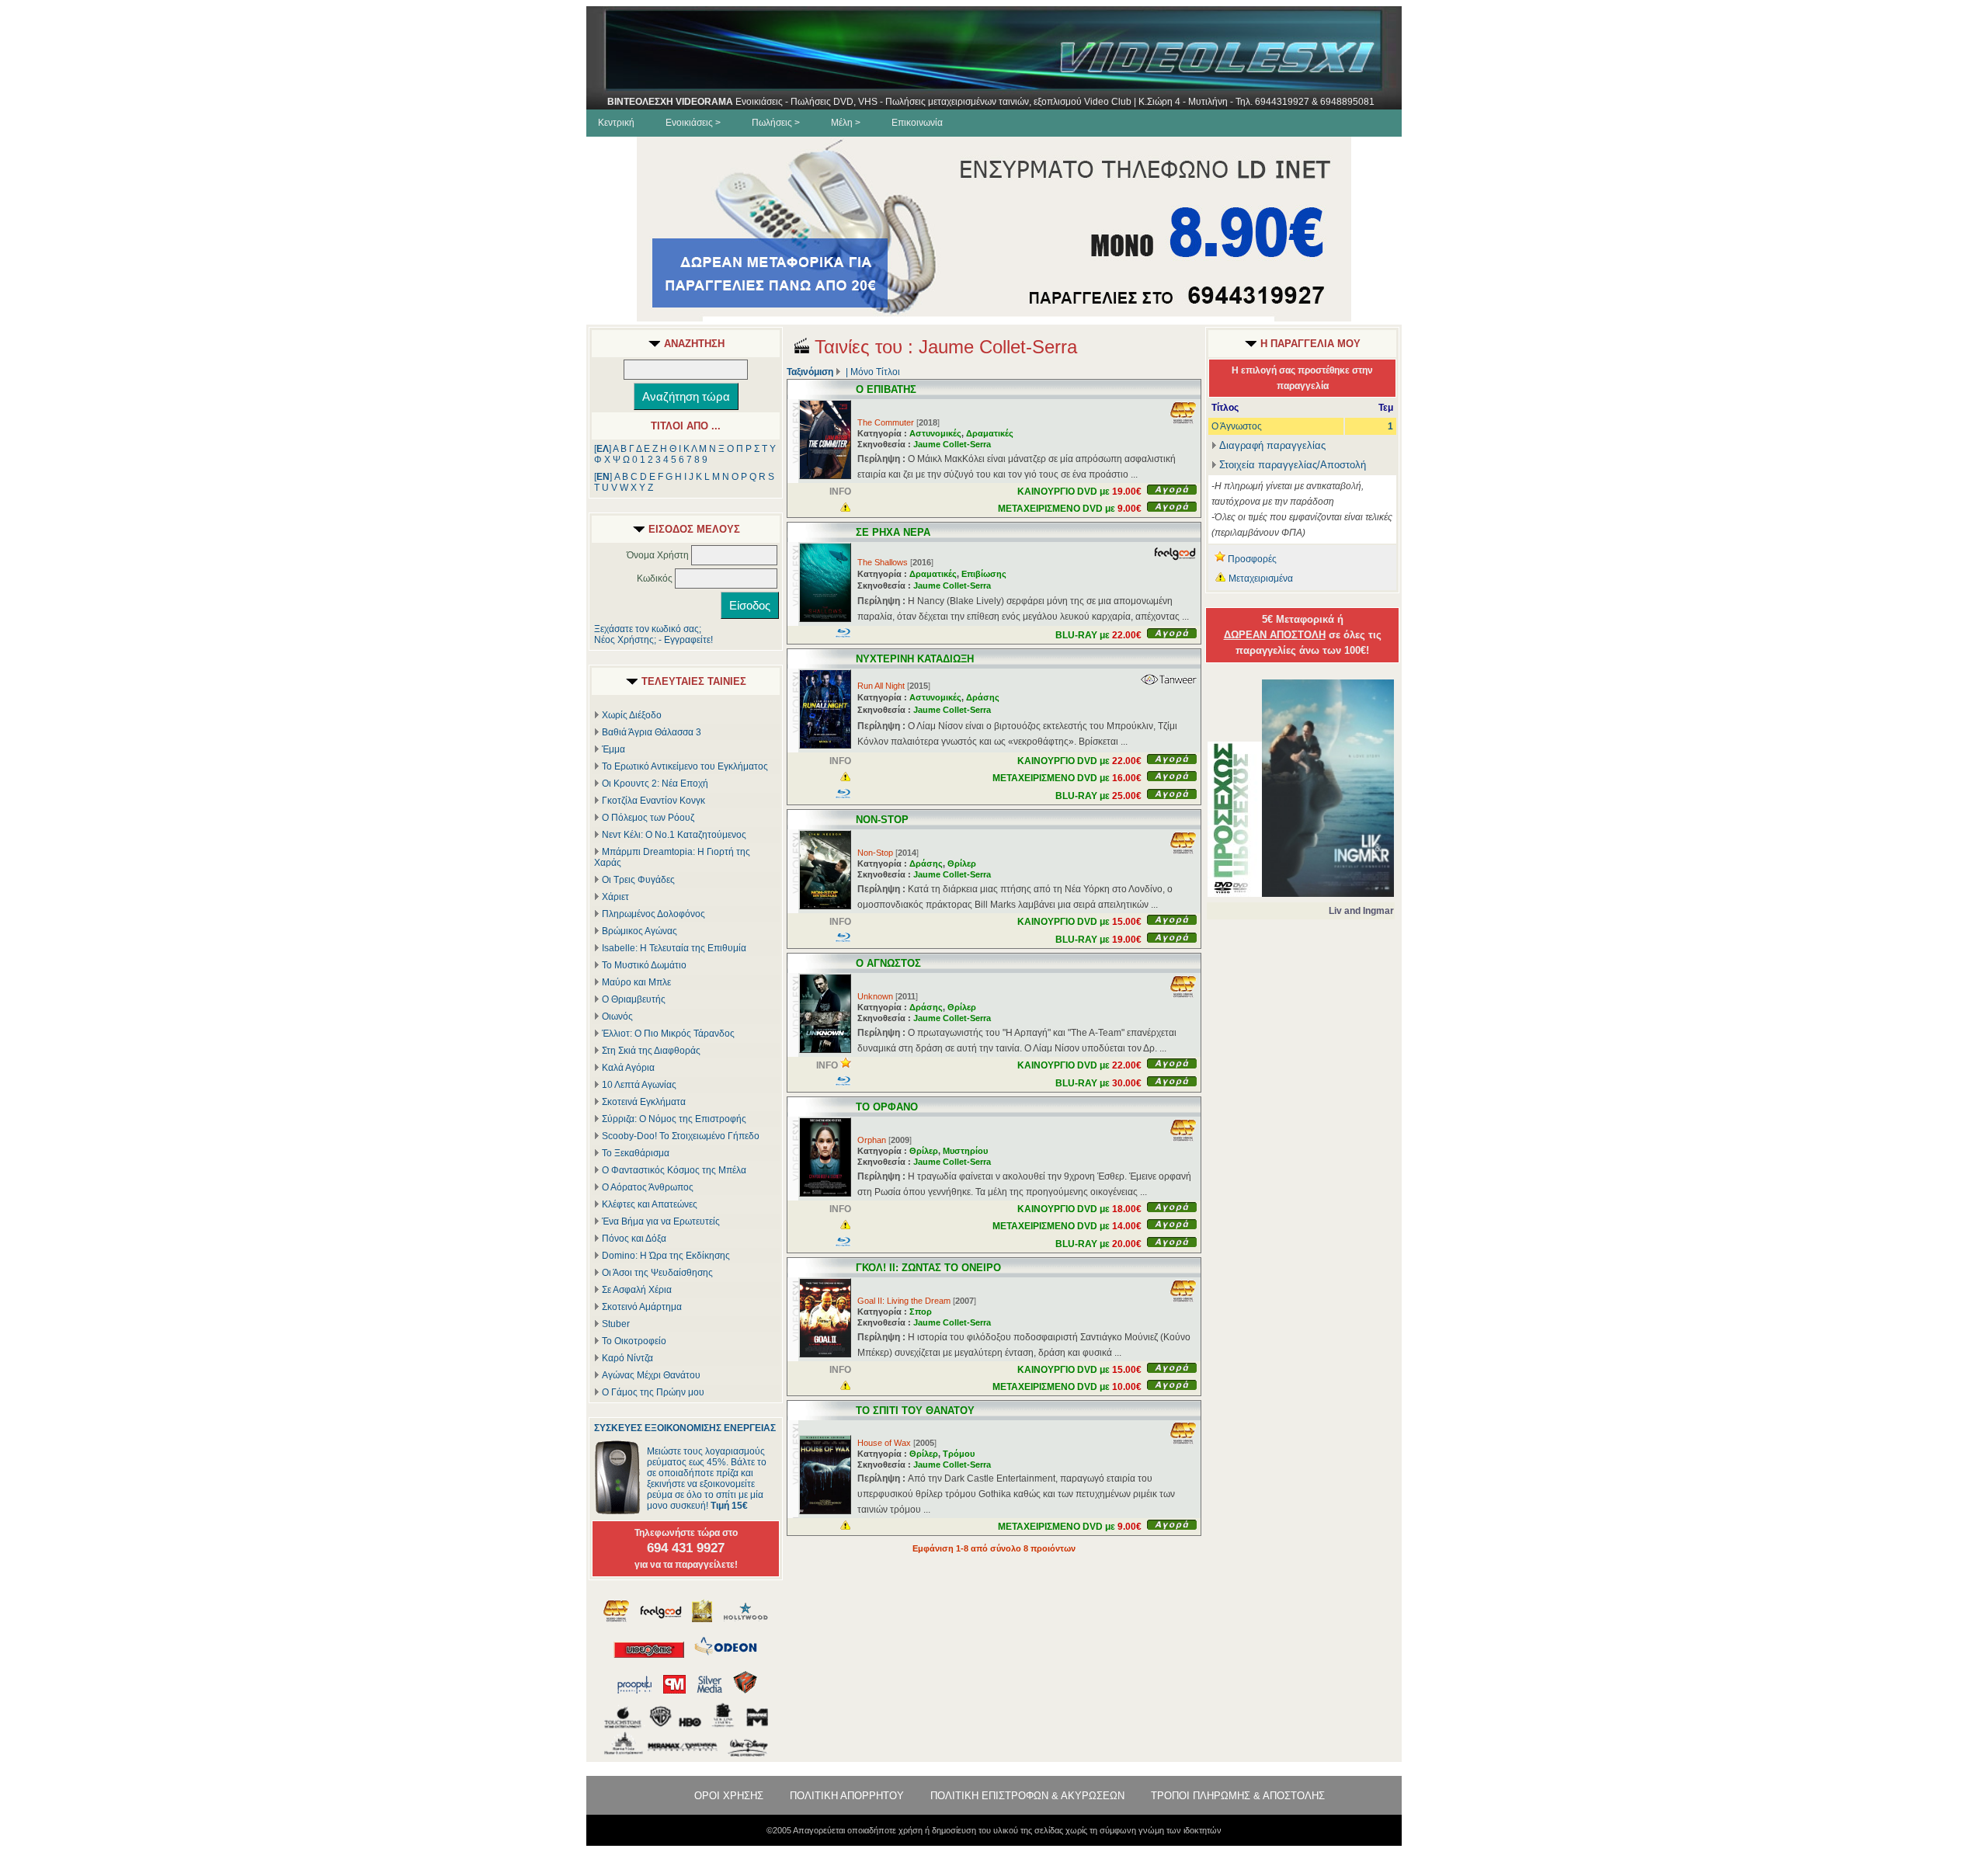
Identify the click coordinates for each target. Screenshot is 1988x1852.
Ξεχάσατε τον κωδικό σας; (648, 629)
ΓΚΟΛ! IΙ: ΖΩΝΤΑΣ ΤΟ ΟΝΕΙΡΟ (928, 1268)
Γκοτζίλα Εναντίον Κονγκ (653, 801)
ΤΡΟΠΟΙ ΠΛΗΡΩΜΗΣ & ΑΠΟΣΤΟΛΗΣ (1238, 1796)
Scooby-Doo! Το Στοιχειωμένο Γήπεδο (681, 1136)
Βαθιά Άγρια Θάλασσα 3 (652, 732)
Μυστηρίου (965, 1151)
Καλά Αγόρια (628, 1068)
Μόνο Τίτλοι (875, 372)
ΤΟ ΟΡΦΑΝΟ (887, 1107)
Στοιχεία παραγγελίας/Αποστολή (1293, 465)
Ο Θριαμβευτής (634, 999)
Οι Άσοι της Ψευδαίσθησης (657, 1273)
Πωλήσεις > (776, 123)
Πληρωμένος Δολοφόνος (653, 914)
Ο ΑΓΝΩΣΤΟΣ (888, 963)
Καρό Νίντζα (627, 1358)
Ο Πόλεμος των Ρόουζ (648, 818)
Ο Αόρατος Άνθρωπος (648, 1187)
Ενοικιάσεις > (693, 123)
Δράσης (983, 697)
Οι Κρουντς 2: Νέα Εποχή (655, 784)
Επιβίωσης (984, 574)
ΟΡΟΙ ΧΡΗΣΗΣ (729, 1796)
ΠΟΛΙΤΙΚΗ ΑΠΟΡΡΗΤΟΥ (847, 1796)
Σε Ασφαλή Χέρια (637, 1290)
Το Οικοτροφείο (634, 1341)
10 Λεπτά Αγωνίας (639, 1085)
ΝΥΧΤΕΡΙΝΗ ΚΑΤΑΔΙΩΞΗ (915, 659)
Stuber (616, 1324)
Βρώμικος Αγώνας (639, 931)
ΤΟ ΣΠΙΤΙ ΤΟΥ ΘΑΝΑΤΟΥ (915, 1411)
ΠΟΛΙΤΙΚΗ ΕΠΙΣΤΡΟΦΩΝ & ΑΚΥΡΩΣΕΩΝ (1027, 1796)
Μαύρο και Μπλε (636, 982)
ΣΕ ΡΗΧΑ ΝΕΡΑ (893, 532)
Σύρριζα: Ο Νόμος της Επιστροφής (674, 1119)
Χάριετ (615, 897)
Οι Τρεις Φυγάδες (638, 880)
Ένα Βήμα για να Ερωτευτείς (661, 1221)
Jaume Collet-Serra (952, 444)
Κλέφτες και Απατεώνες (650, 1204)
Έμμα (613, 749)
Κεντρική (616, 123)
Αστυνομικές (935, 433)
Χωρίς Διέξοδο (632, 715)
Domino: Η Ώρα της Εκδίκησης (666, 1256)
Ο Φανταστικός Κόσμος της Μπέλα (674, 1170)
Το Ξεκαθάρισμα (636, 1153)
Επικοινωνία (917, 123)
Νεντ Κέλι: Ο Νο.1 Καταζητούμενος (674, 835)
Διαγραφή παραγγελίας (1272, 445)
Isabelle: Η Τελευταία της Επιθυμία (674, 948)
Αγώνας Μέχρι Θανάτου (651, 1375)
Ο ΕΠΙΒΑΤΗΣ (886, 389)
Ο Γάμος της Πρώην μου (653, 1392)
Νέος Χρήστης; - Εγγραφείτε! (653, 640)
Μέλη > (846, 123)
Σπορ (921, 1312)
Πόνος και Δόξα (634, 1239)
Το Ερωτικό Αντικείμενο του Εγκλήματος (685, 766)
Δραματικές (990, 433)
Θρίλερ (962, 863)
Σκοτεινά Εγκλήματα (644, 1102)
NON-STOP (882, 820)
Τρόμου (959, 1454)
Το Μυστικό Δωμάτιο (644, 965)
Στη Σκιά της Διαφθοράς (651, 1051)
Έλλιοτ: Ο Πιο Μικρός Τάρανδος (668, 1034)
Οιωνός (617, 1016)
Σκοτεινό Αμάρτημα (642, 1307)
